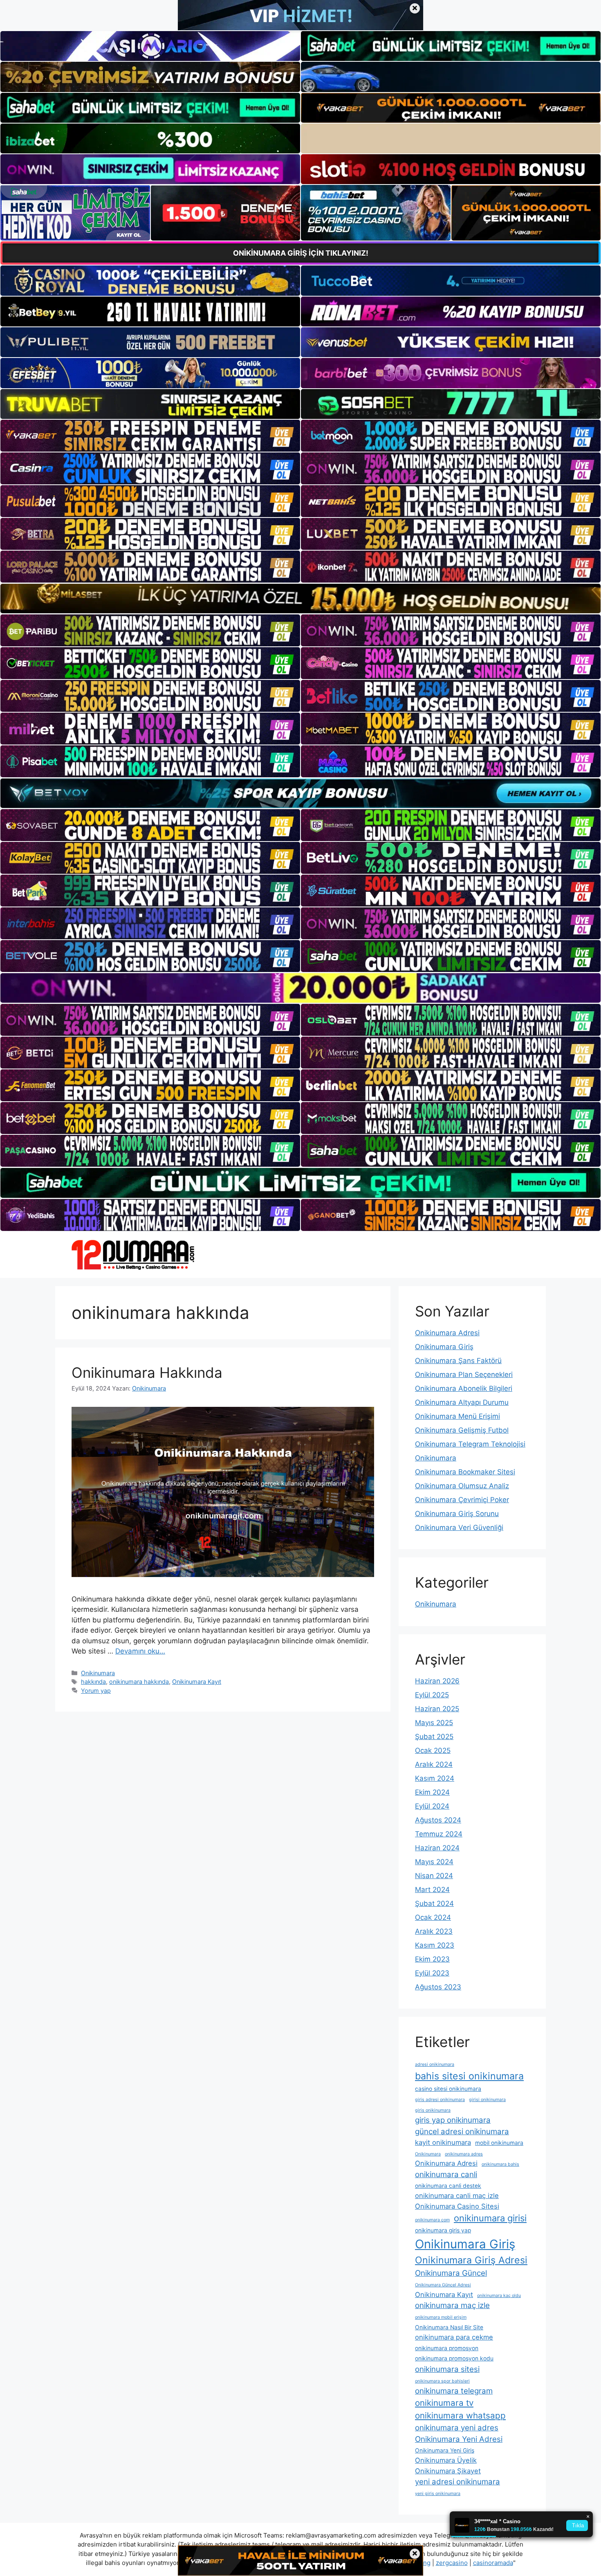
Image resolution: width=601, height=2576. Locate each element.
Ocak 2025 (433, 1750)
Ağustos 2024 (438, 1820)
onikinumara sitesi (447, 2369)
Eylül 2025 (432, 1695)
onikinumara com (432, 2220)
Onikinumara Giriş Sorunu (457, 1514)
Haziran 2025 (437, 1709)
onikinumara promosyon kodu (454, 2358)
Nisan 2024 (434, 1876)
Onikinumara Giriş (444, 1347)
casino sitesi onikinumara (448, 2089)
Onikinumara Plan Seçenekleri (464, 1375)
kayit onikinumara (443, 2142)
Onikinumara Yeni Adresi (459, 2439)
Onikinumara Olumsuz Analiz (462, 1486)
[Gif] (300, 598)
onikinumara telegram (454, 2391)
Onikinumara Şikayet (448, 2471)
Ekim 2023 (432, 1959)
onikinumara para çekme (454, 2337)
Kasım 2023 (435, 1945)
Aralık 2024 (434, 1764)
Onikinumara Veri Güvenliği (459, 1528)
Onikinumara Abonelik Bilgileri (464, 1388)
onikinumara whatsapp (460, 2415)
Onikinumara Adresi (447, 1333)
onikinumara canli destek (448, 2186)
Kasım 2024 (435, 1778)
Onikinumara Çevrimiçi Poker (462, 1500)
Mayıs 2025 (434, 1723)
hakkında (93, 1682)
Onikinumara (98, 1673)
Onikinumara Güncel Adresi (443, 2285)
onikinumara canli (446, 2174)
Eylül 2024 (432, 1806)
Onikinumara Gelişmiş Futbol (462, 1430)
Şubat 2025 (434, 1737)
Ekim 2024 (432, 1792)
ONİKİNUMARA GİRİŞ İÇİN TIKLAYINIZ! (301, 253)
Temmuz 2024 (439, 1834)
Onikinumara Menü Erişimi (457, 1416)
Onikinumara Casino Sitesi (457, 2206)
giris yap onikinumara (453, 2120)
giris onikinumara (433, 2110)
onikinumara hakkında (139, 1682)
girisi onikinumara (487, 2100)
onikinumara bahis (500, 2164)
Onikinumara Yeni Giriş (445, 2450)
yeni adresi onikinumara (457, 2482)
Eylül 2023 (432, 1973)
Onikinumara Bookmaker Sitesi (465, 1472)
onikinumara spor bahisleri (442, 2381)
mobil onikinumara (499, 2143)
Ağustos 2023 (438, 1987)
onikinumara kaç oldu (499, 2296)
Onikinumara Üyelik (446, 2460)
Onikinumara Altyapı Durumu (462, 1402)
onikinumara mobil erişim (441, 2317)
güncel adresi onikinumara (462, 2132)
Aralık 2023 (434, 1931)
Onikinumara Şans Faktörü (458, 1361)
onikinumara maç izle (452, 2305)
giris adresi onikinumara (440, 2100)
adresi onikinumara (435, 2064)
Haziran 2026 (437, 1681)
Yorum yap (96, 1691)
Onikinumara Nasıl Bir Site (449, 2327)
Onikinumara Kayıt (197, 1682)
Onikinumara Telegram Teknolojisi (470, 1444)
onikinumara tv (444, 2403)
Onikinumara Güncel (451, 2273)
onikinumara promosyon (447, 2348)
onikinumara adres (464, 2154)
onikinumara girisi (490, 2218)
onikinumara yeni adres (457, 2428)
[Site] (150, 436)
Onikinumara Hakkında (147, 1372)
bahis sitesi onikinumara (469, 2076)
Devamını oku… (140, 1651)
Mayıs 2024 (434, 1862)
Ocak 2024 (433, 1917)
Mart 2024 (432, 1890)
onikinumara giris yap (443, 2230)
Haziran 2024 (437, 1848)
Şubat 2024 (434, 1903)
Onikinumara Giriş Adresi (471, 2260)
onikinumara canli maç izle (457, 2196)
